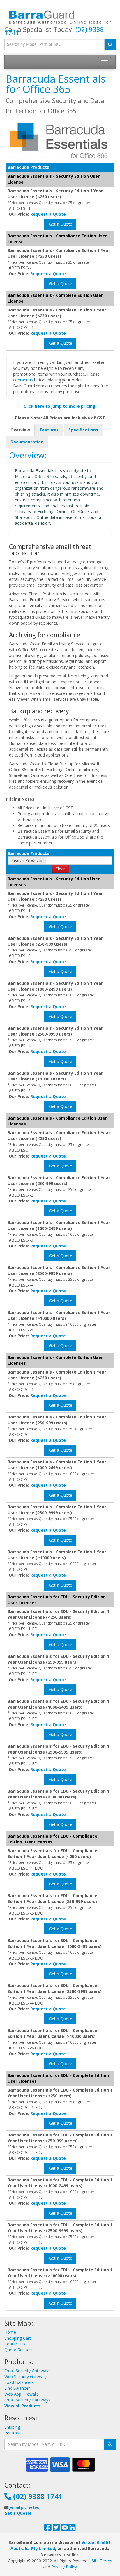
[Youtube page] (65, 2529)
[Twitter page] (56, 2529)
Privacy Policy (64, 2567)
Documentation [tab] (27, 442)
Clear (60, 869)
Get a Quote (60, 224)
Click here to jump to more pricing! (60, 406)
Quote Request (19, 2350)
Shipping (12, 2427)
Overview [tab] (20, 430)
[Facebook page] (48, 2529)
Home (10, 2332)
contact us (23, 380)
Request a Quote (48, 214)
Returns (12, 2433)
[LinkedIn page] (72, 2529)
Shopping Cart (18, 2338)
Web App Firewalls (22, 2394)
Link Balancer (17, 2388)
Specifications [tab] (83, 430)
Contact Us (15, 2344)
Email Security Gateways (27, 2371)
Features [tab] (49, 430)
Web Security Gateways (27, 2377)
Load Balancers (19, 2382)
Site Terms (102, 2561)
